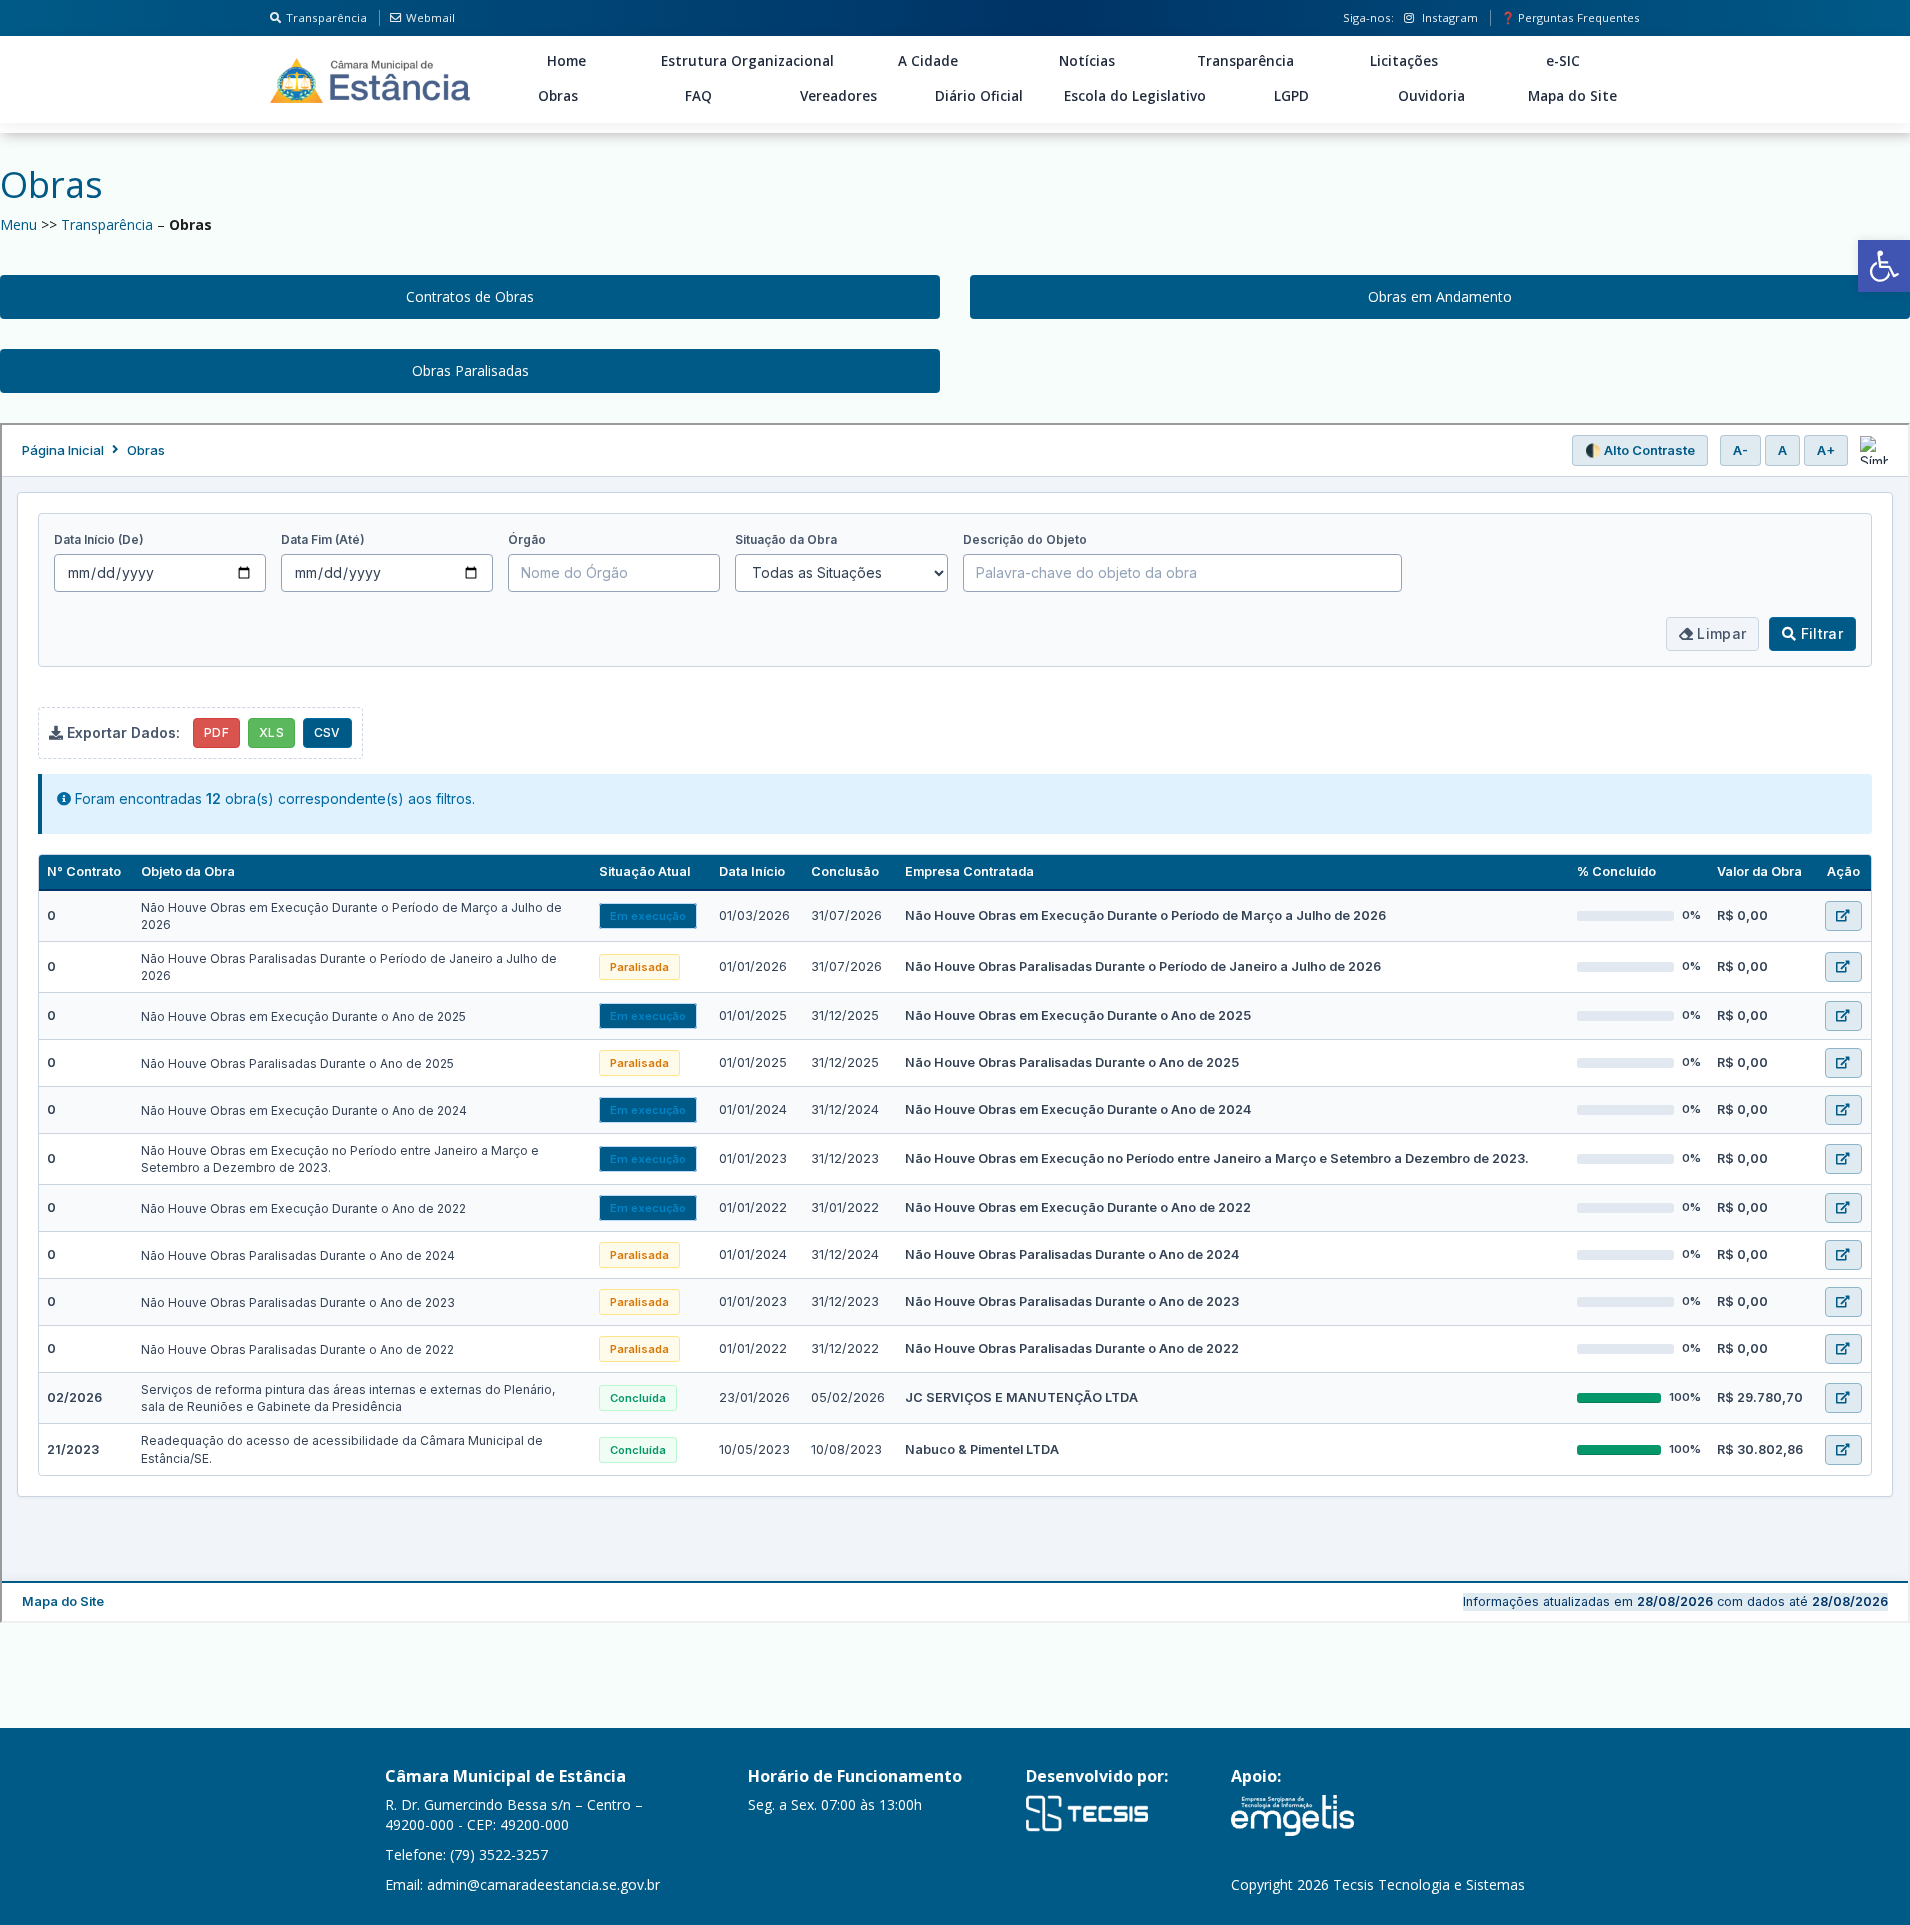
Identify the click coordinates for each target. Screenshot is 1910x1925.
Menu (18, 224)
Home (566, 61)
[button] (1884, 266)
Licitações (1404, 61)
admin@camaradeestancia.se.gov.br (543, 1884)
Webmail (430, 17)
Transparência (326, 17)
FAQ (698, 96)
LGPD (1291, 96)
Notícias (1087, 61)
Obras (558, 96)
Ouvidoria (1431, 96)
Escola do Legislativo (1135, 96)
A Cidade (928, 61)
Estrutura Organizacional (747, 61)
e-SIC (1563, 61)
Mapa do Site (1572, 96)
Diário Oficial (979, 96)
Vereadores (838, 96)
